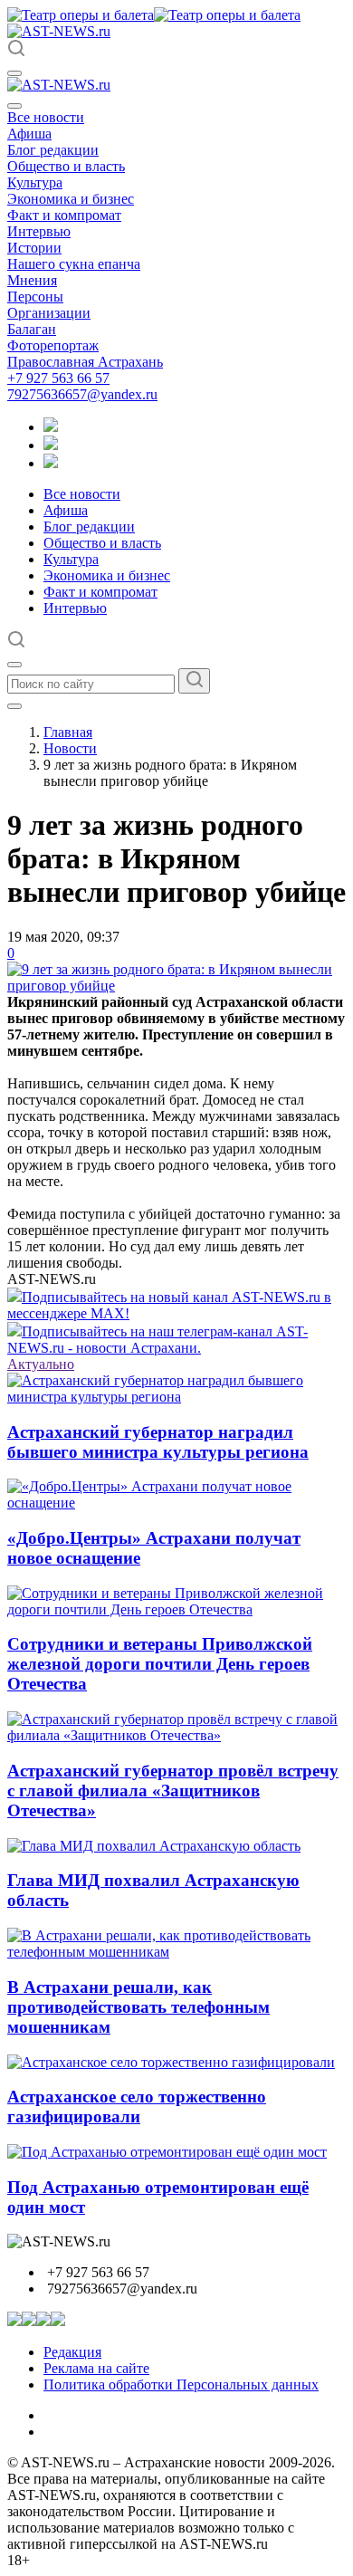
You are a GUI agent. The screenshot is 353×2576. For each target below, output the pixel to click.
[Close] (14, 106)
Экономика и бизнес (71, 199)
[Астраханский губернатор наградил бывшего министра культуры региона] (176, 1397)
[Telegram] (51, 427)
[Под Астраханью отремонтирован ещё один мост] (167, 2152)
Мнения (32, 280)
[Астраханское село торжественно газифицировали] (171, 2062)
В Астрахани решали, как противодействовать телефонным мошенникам (138, 2007)
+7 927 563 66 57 (58, 378)
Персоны (35, 297)
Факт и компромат (64, 215)
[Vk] (51, 463)
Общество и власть (66, 166)
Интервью (39, 231)
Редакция (72, 2352)
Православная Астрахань (85, 362)
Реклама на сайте (96, 2368)
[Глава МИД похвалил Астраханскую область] (154, 1846)
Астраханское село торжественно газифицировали (137, 2107)
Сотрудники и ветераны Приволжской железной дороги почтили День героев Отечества (160, 1664)
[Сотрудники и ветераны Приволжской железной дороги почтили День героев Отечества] (176, 1609)
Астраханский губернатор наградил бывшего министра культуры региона (158, 1442)
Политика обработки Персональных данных (181, 2384)
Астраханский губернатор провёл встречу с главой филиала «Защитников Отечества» (173, 1791)
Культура (35, 182)
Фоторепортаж (53, 345)
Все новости (46, 117)
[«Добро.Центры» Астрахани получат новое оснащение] (176, 1503)
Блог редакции (53, 150)
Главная (68, 732)
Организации (49, 313)
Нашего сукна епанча (74, 264)
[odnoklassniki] (51, 445)
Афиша (29, 134)
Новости (70, 748)
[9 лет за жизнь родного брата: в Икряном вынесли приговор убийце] (176, 986)
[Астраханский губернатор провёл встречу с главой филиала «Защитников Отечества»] (176, 1735)
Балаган (32, 329)
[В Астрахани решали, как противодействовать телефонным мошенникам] (176, 1952)
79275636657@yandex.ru (82, 394)
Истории (34, 248)
